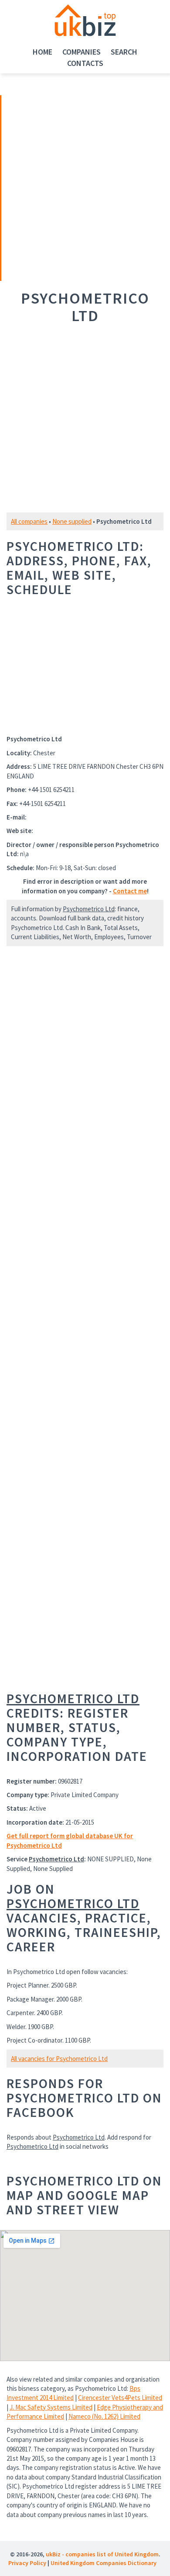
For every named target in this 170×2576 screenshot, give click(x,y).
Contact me (130, 891)
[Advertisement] (62, 187)
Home (42, 52)
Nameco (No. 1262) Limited (104, 2416)
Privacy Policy (27, 2563)
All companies (29, 521)
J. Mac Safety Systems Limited (51, 2407)
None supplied (72, 521)
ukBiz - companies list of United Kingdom (102, 2554)
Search (124, 52)
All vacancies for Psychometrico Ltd (59, 2059)
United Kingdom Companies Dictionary (104, 2563)
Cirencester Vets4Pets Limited (120, 2398)
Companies (82, 52)
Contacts (85, 63)
